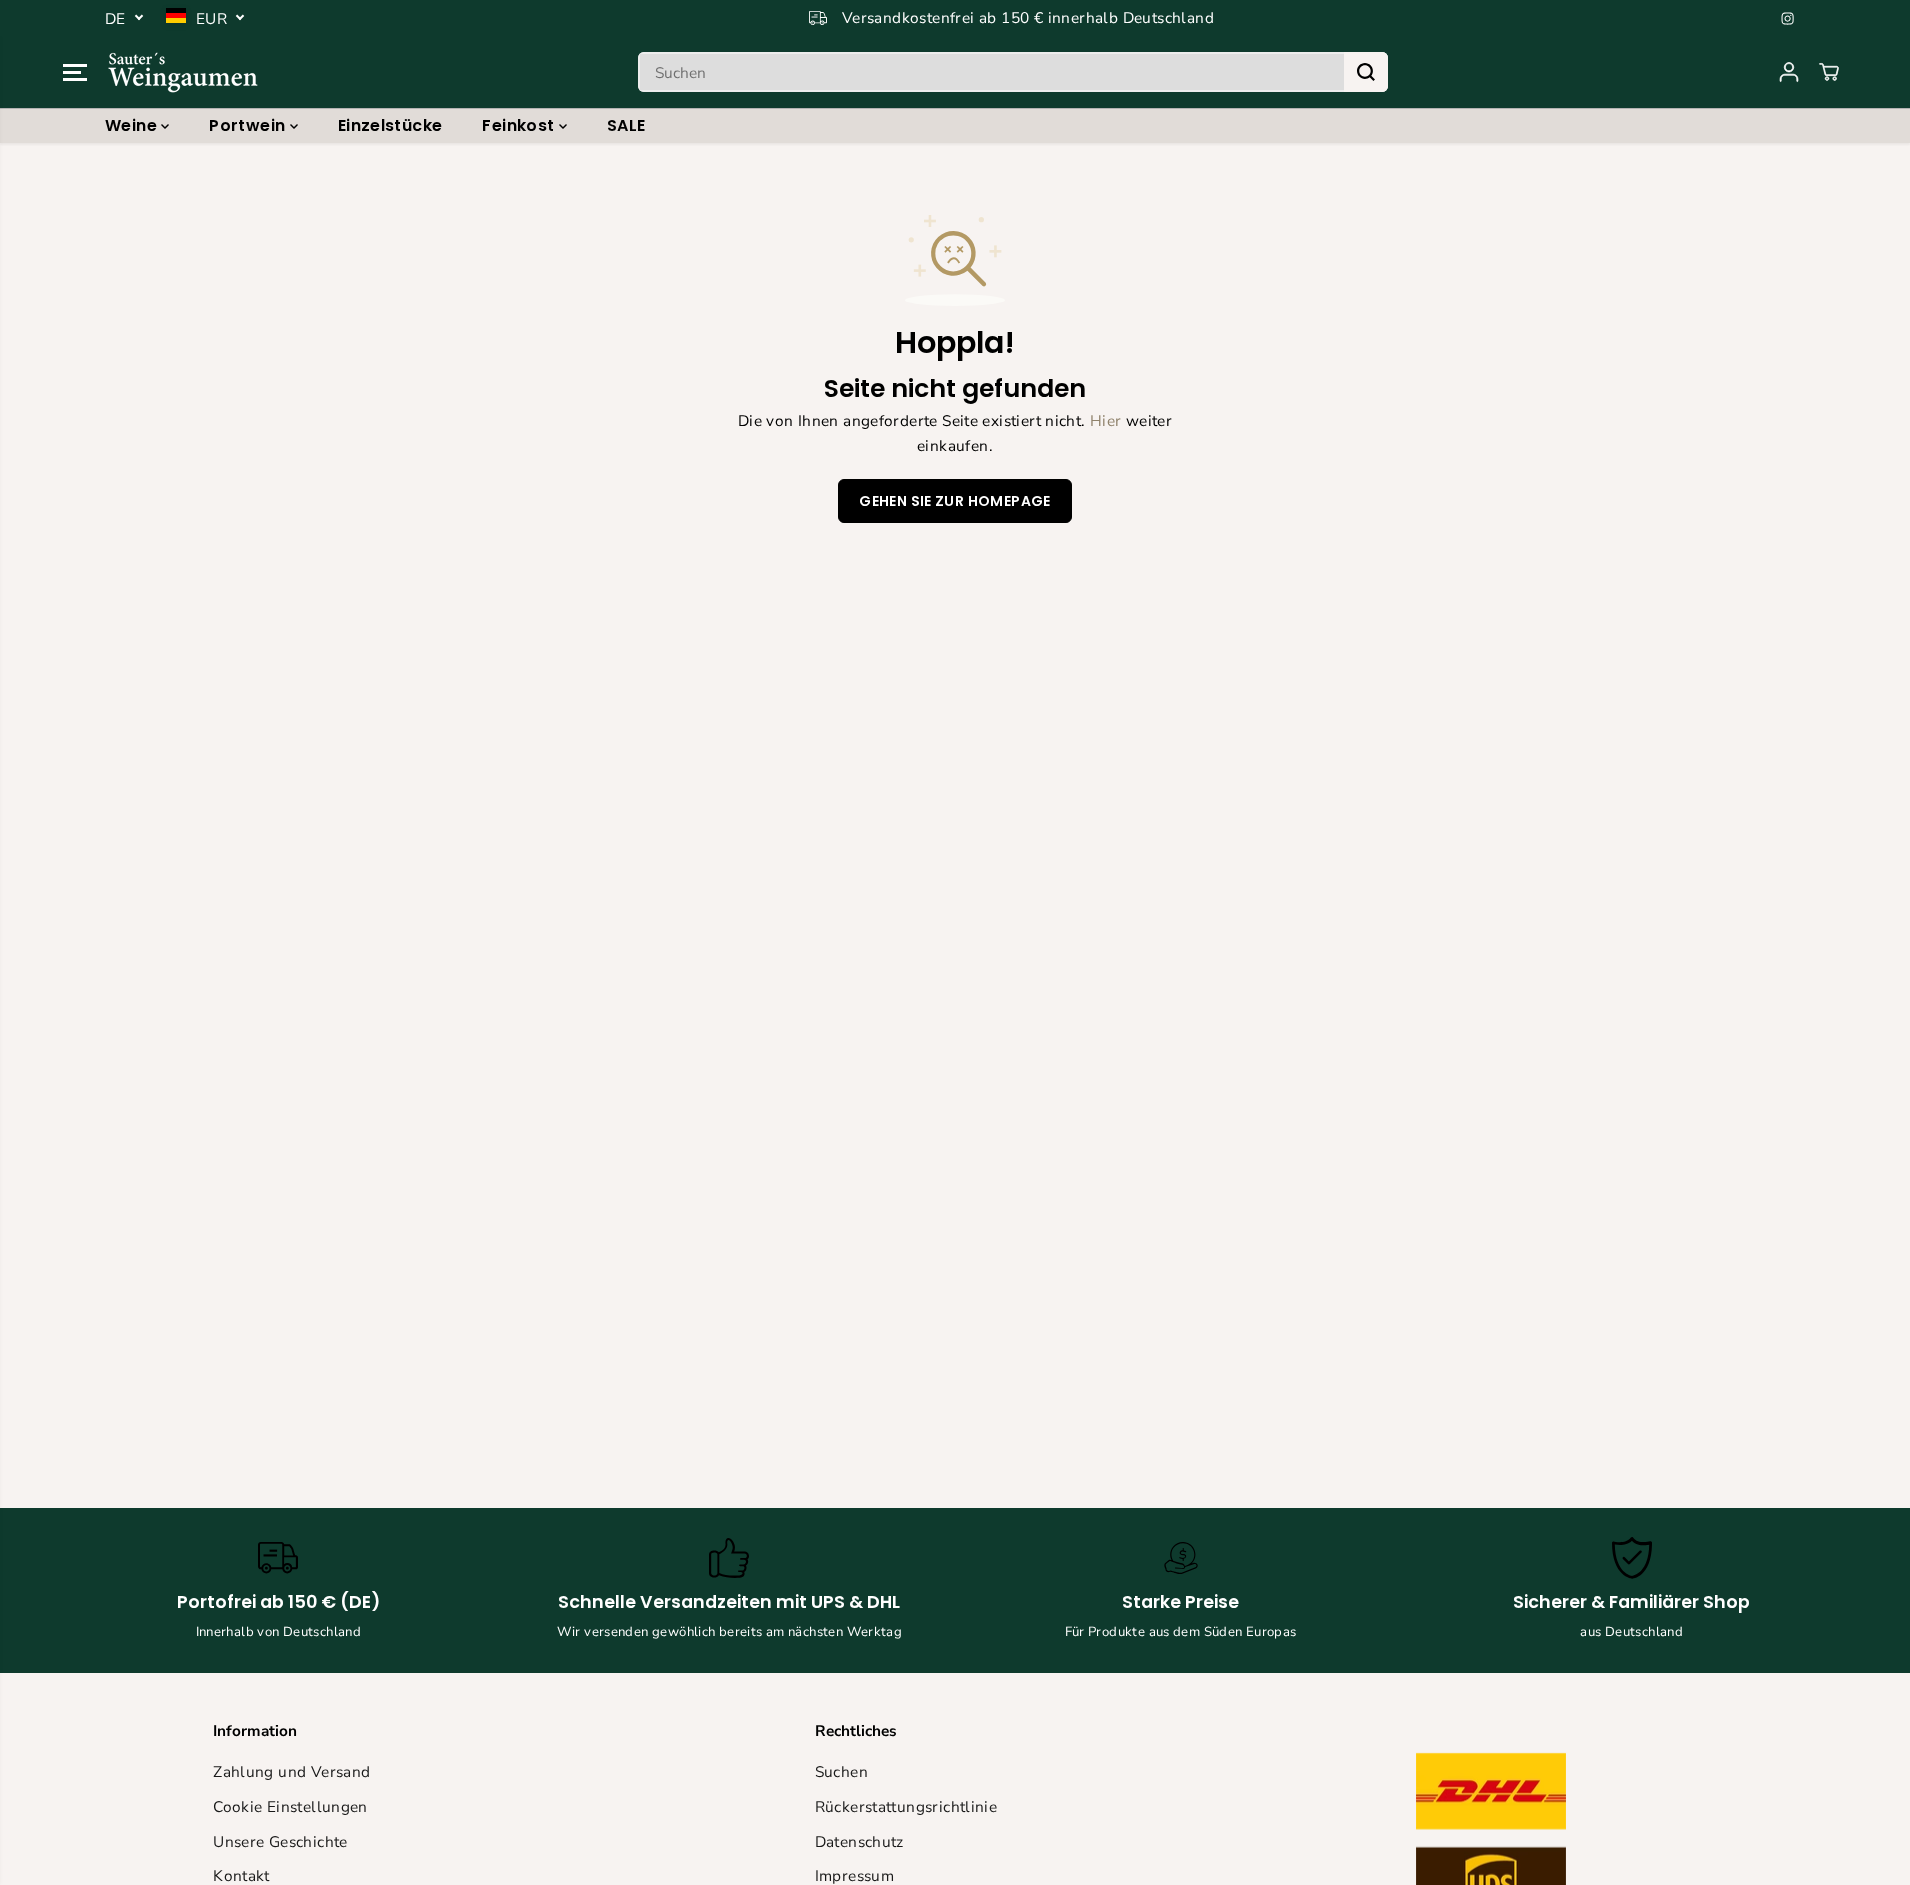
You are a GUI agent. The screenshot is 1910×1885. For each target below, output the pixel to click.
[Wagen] (1829, 72)
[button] (75, 72)
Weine (133, 125)
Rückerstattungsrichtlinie (906, 1806)
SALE (626, 125)
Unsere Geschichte (280, 1841)
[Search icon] (1366, 72)
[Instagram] (1788, 18)
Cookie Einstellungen (290, 1806)
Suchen (841, 1771)
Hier (1106, 420)
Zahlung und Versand (291, 1771)
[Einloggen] (1789, 72)
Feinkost (520, 125)
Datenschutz (859, 1841)
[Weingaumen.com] (183, 72)
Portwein (249, 125)
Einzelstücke (390, 125)
